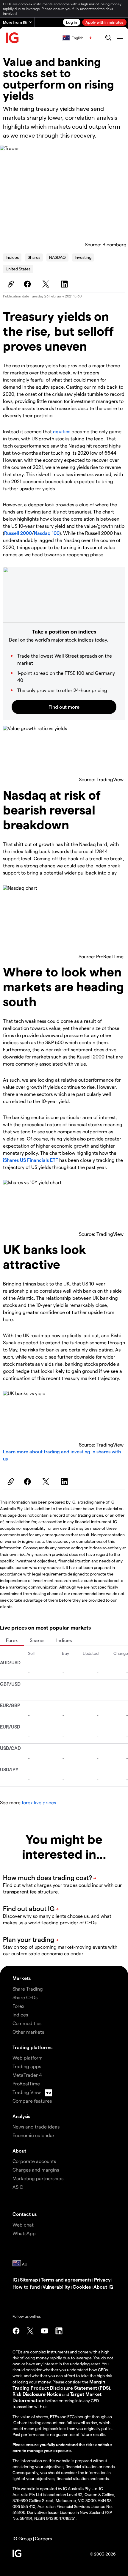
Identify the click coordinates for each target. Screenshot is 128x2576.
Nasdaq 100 (47, 533)
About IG (103, 2287)
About (19, 2151)
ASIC (18, 2187)
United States (18, 269)
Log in (72, 22)
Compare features (32, 2101)
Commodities (27, 2023)
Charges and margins (36, 2170)
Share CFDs (25, 1997)
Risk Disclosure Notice (37, 2394)
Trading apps (27, 2066)
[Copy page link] (10, 284)
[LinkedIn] (65, 284)
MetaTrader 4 (27, 2075)
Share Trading (28, 1989)
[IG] (13, 38)
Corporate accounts (34, 2161)
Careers (43, 2538)
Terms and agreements (66, 2280)
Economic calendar (33, 2135)
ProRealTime (26, 2083)
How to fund (26, 2287)
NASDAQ (57, 257)
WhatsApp (24, 2233)
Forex (12, 1640)
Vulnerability (56, 2287)
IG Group (22, 2538)
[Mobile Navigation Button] (120, 38)
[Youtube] (45, 2331)
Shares (34, 257)
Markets (22, 1978)
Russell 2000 (18, 533)
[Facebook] (28, 284)
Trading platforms (32, 2047)
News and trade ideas (36, 2127)
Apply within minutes (104, 22)
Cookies (82, 2287)
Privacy (102, 2280)
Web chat (23, 2225)
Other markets (28, 2032)
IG (15, 2280)
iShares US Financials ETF (31, 1160)
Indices (12, 257)
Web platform (28, 2058)
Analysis (21, 2116)
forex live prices (39, 1802)
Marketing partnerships (38, 2178)
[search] (108, 38)
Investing (83, 257)
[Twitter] (47, 284)
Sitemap (29, 2280)
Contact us (25, 2214)
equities (62, 431)
